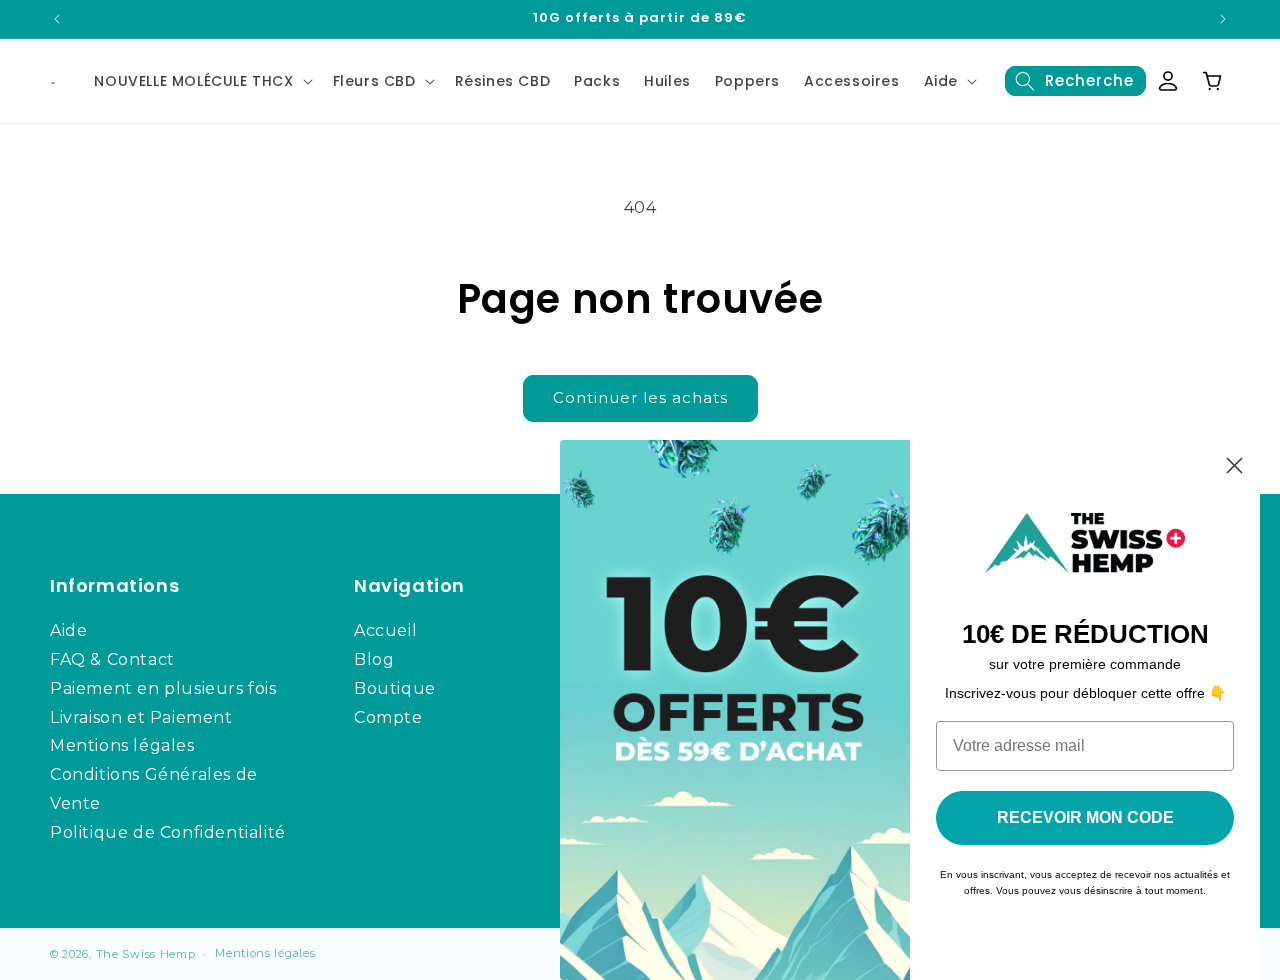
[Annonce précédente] (57, 19)
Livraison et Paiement (141, 717)
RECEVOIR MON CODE (1085, 817)
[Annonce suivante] (1223, 19)
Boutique (395, 688)
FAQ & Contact (112, 659)
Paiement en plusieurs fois (163, 688)
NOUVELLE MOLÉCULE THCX (193, 81)
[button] (201, 81)
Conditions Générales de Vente (154, 789)
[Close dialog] (1234, 465)
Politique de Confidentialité (168, 832)
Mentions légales (122, 745)
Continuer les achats (640, 397)
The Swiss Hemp (146, 954)
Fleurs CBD (374, 81)
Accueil (385, 630)
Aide (941, 81)
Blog (374, 659)
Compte (388, 717)
